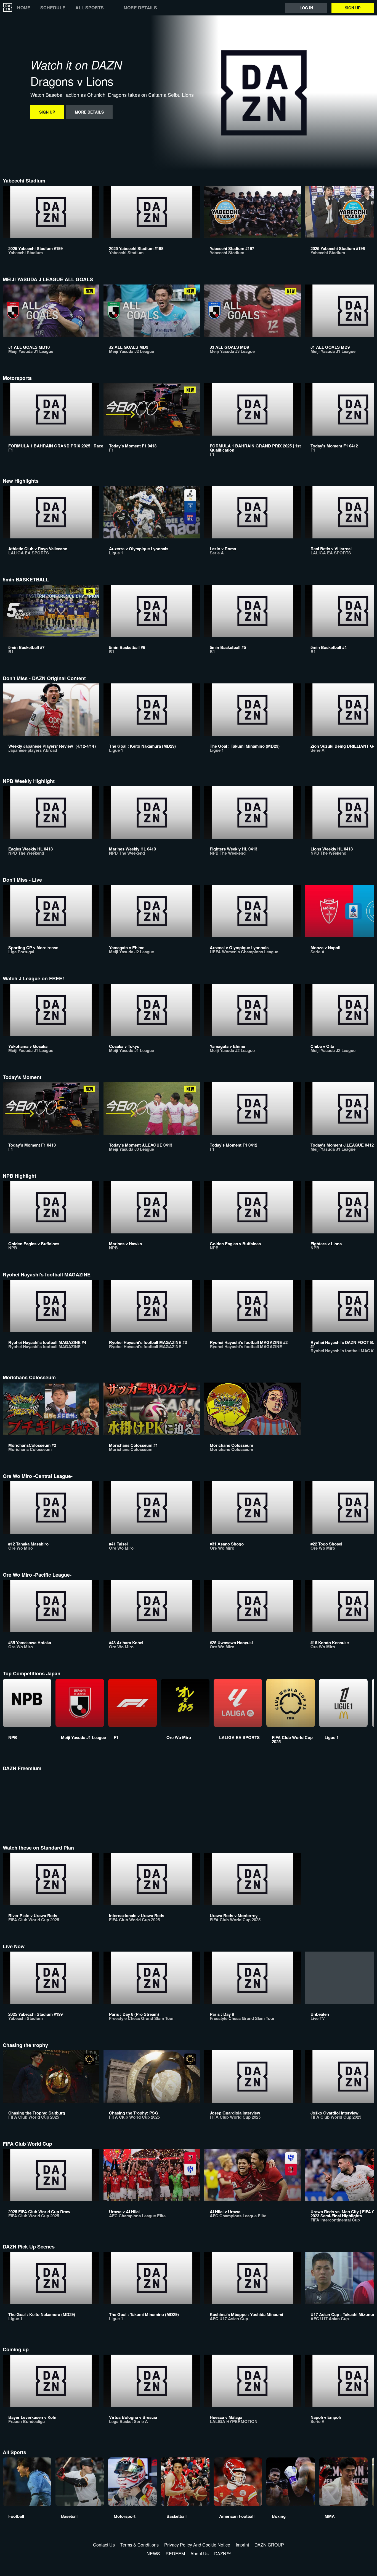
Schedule (53, 8)
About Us (200, 2554)
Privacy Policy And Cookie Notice (197, 2545)
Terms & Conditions (140, 2545)
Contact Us (104, 2545)
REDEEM (175, 2554)
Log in (306, 8)
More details (140, 8)
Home (24, 8)
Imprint (242, 2545)
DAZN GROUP (269, 2545)
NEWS (153, 2554)
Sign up (353, 8)
